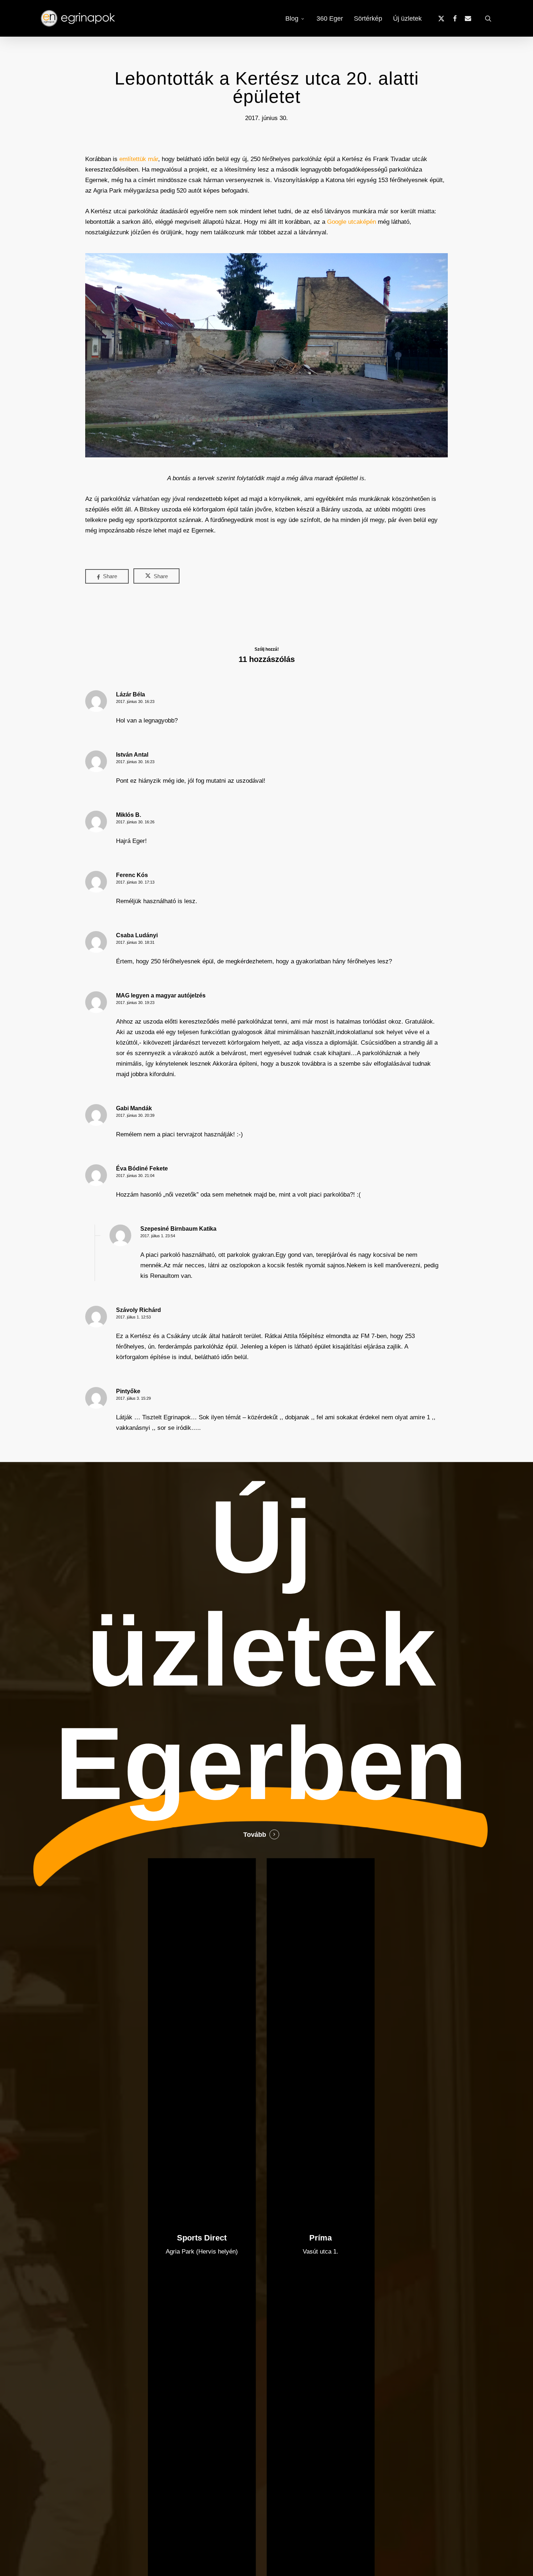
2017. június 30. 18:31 (135, 942)
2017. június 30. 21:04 (135, 1176)
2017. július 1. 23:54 (158, 1236)
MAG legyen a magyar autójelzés (161, 995)
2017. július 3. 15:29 (133, 1398)
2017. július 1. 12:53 (133, 1317)
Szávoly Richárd (139, 1310)
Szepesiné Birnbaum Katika (178, 1229)
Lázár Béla (131, 694)
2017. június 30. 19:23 (135, 1003)
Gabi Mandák (134, 1108)
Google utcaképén (352, 222)
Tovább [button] (255, 1835)
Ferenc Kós (132, 875)
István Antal (132, 755)
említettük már (139, 159)
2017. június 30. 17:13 (135, 882)
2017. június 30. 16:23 (135, 701)
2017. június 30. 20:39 (135, 1115)
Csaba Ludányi (137, 935)
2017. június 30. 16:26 (135, 822)
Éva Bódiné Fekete (142, 1168)
